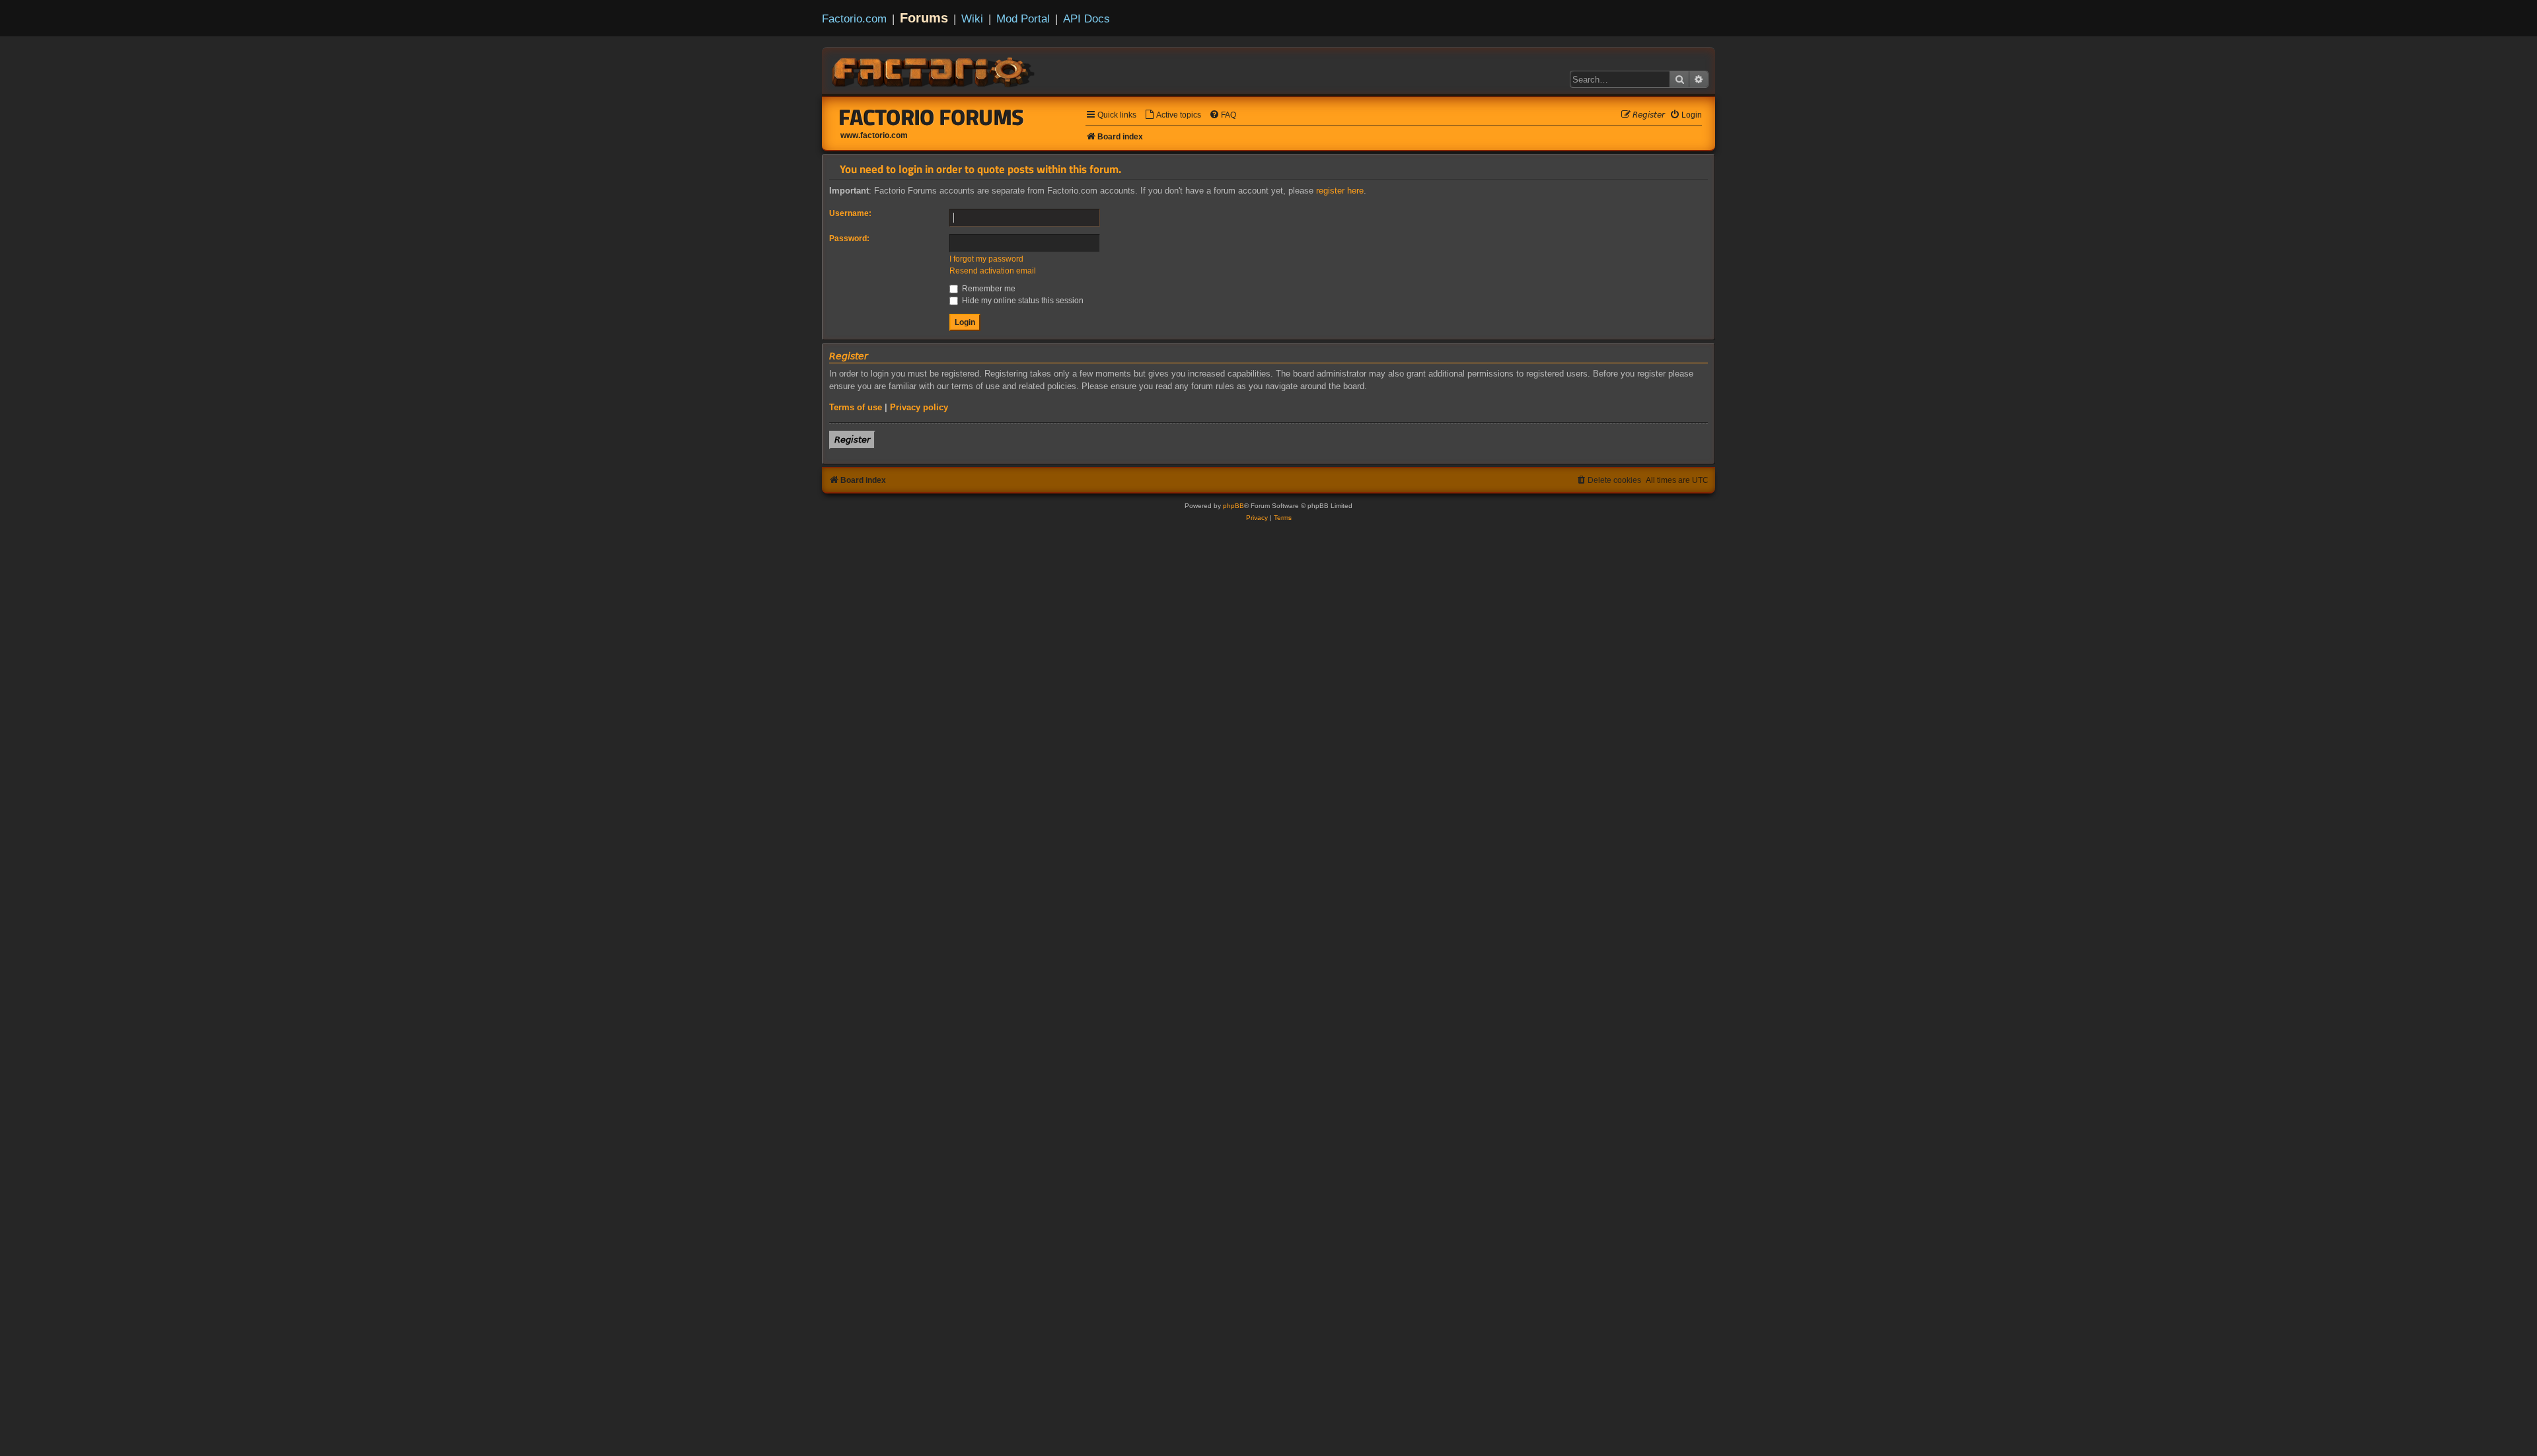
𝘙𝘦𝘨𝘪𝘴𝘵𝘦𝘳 (852, 440)
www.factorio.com (874, 135)
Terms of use (856, 407)
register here (1340, 191)
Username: (850, 213)
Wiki (972, 18)
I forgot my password (986, 259)
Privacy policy (919, 407)
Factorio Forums (932, 117)
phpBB (1233, 506)
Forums (924, 18)
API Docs (1086, 18)
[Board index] (934, 70)
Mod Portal (1023, 18)
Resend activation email (993, 271)
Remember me (988, 289)
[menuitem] (1173, 115)
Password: (849, 238)
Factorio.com (854, 18)
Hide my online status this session (1022, 301)
